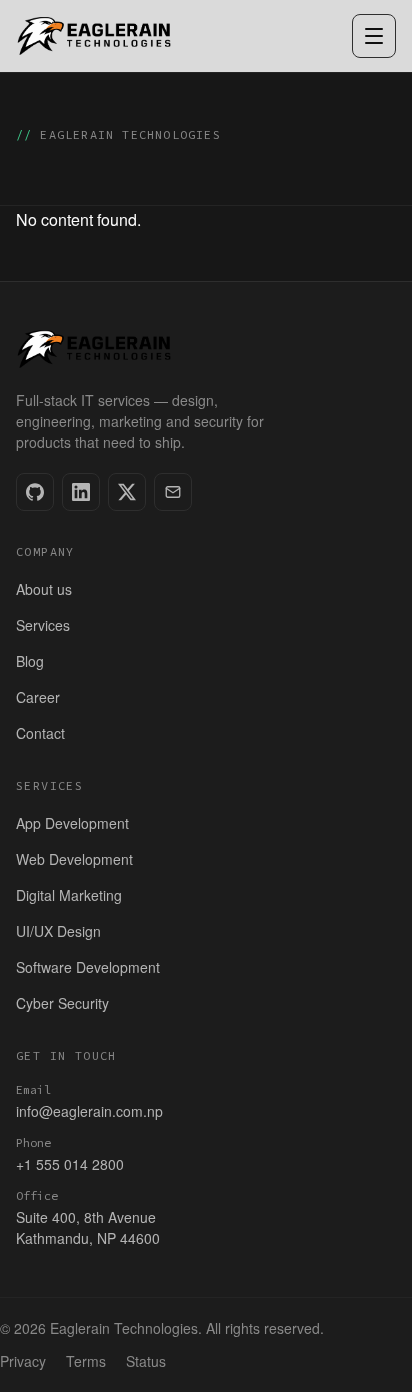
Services (43, 625)
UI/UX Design (58, 931)
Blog (30, 661)
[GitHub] (35, 492)
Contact (40, 733)
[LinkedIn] (81, 492)
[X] (127, 492)
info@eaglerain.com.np (89, 1111)
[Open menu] (374, 36)
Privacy (23, 1361)
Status (146, 1361)
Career (38, 697)
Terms (86, 1361)
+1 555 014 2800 (70, 1164)
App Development (72, 823)
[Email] (173, 492)
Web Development (74, 859)
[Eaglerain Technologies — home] (94, 36)
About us (44, 589)
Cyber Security (62, 1003)
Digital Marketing (69, 895)
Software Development (88, 967)
